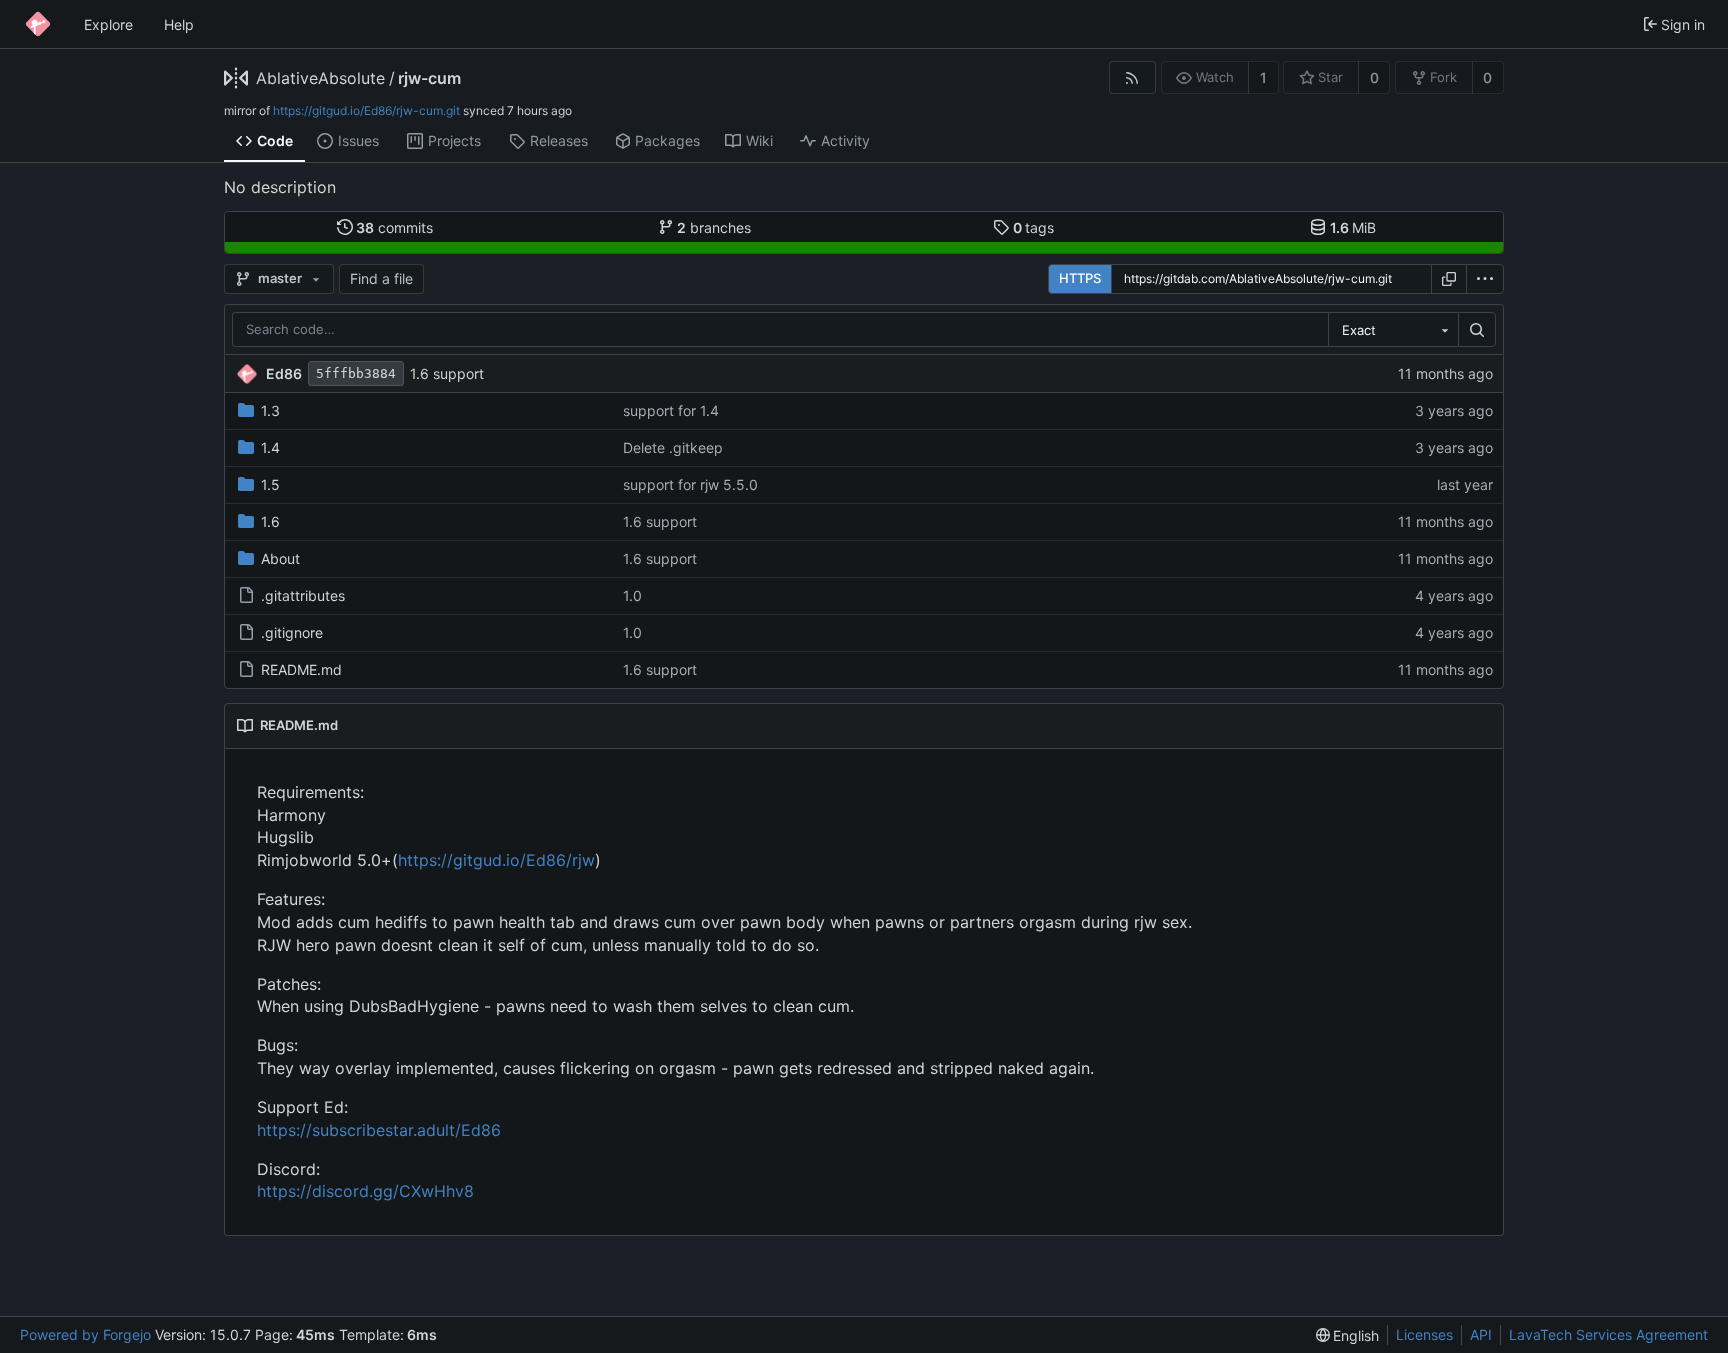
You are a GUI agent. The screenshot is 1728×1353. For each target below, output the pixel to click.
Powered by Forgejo (85, 1334)
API (1481, 1334)
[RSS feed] (1132, 77)
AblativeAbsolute (320, 78)
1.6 (270, 521)
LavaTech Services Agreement (1608, 1334)
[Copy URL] (1449, 279)
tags (1034, 227)
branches (714, 227)
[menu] (1485, 279)
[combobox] (1393, 330)
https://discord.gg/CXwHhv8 (365, 1191)
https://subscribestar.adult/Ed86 (379, 1130)
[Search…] (1477, 330)
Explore (108, 24)
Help (179, 24)
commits (394, 227)
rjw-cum (429, 78)
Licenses (1424, 1334)
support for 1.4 (671, 410)
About (280, 558)
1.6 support (447, 373)
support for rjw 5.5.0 (690, 484)
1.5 (270, 484)
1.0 (632, 595)
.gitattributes (303, 595)
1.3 (270, 410)
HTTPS (1080, 278)
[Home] (38, 24)
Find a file (381, 278)
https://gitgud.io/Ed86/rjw (496, 860)
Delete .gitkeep (673, 447)
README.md (301, 669)
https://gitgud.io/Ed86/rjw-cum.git (366, 110)
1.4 (270, 447)
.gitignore (292, 632)
